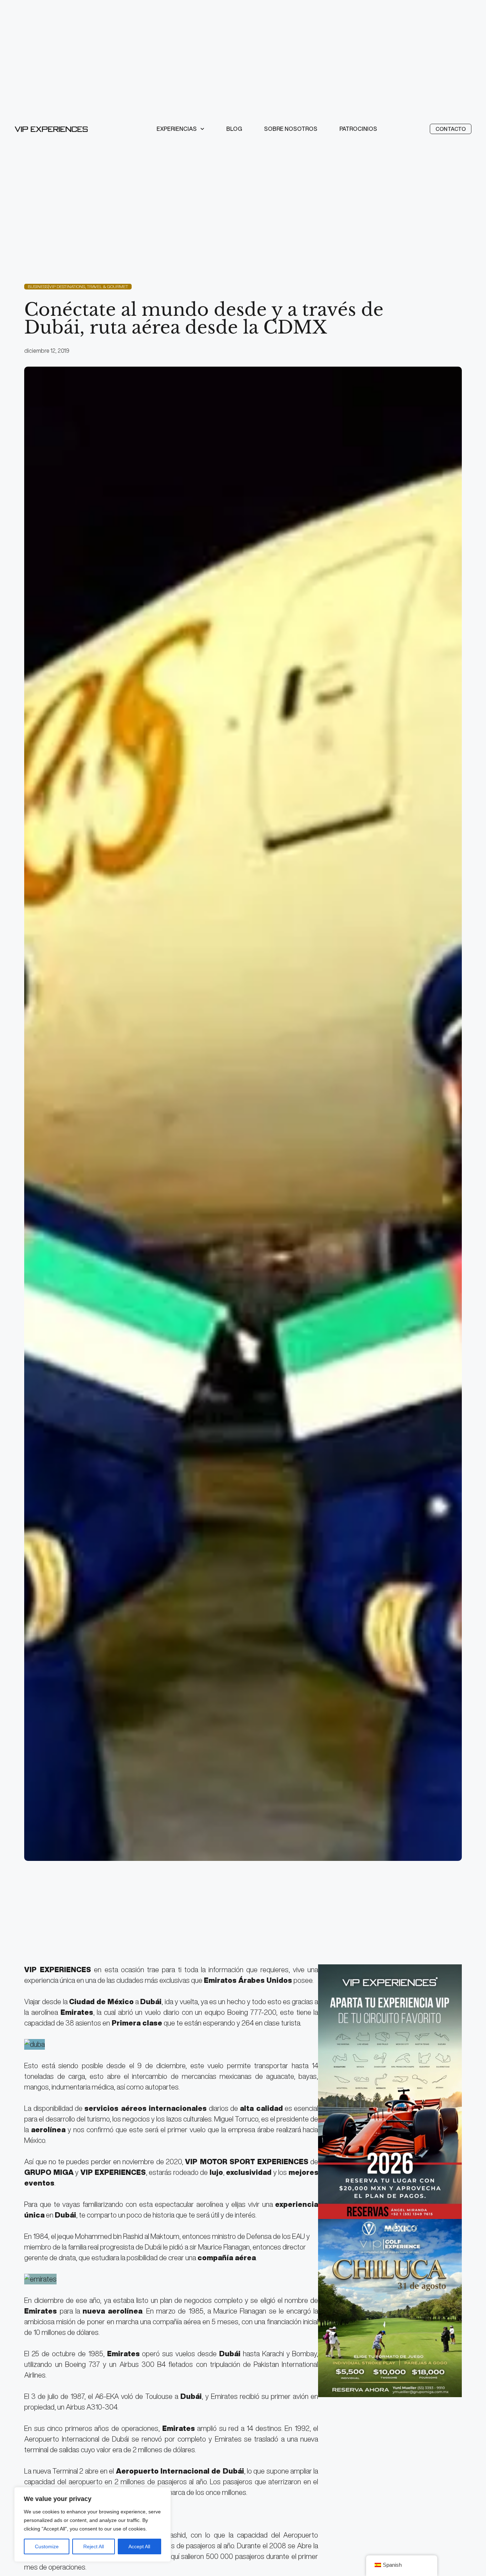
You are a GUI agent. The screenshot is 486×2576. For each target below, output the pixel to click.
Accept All (139, 2546)
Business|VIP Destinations (56, 286)
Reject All (94, 2546)
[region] (93, 2524)
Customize (47, 2546)
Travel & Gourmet (107, 286)
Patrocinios (358, 129)
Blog (234, 129)
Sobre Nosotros (291, 129)
